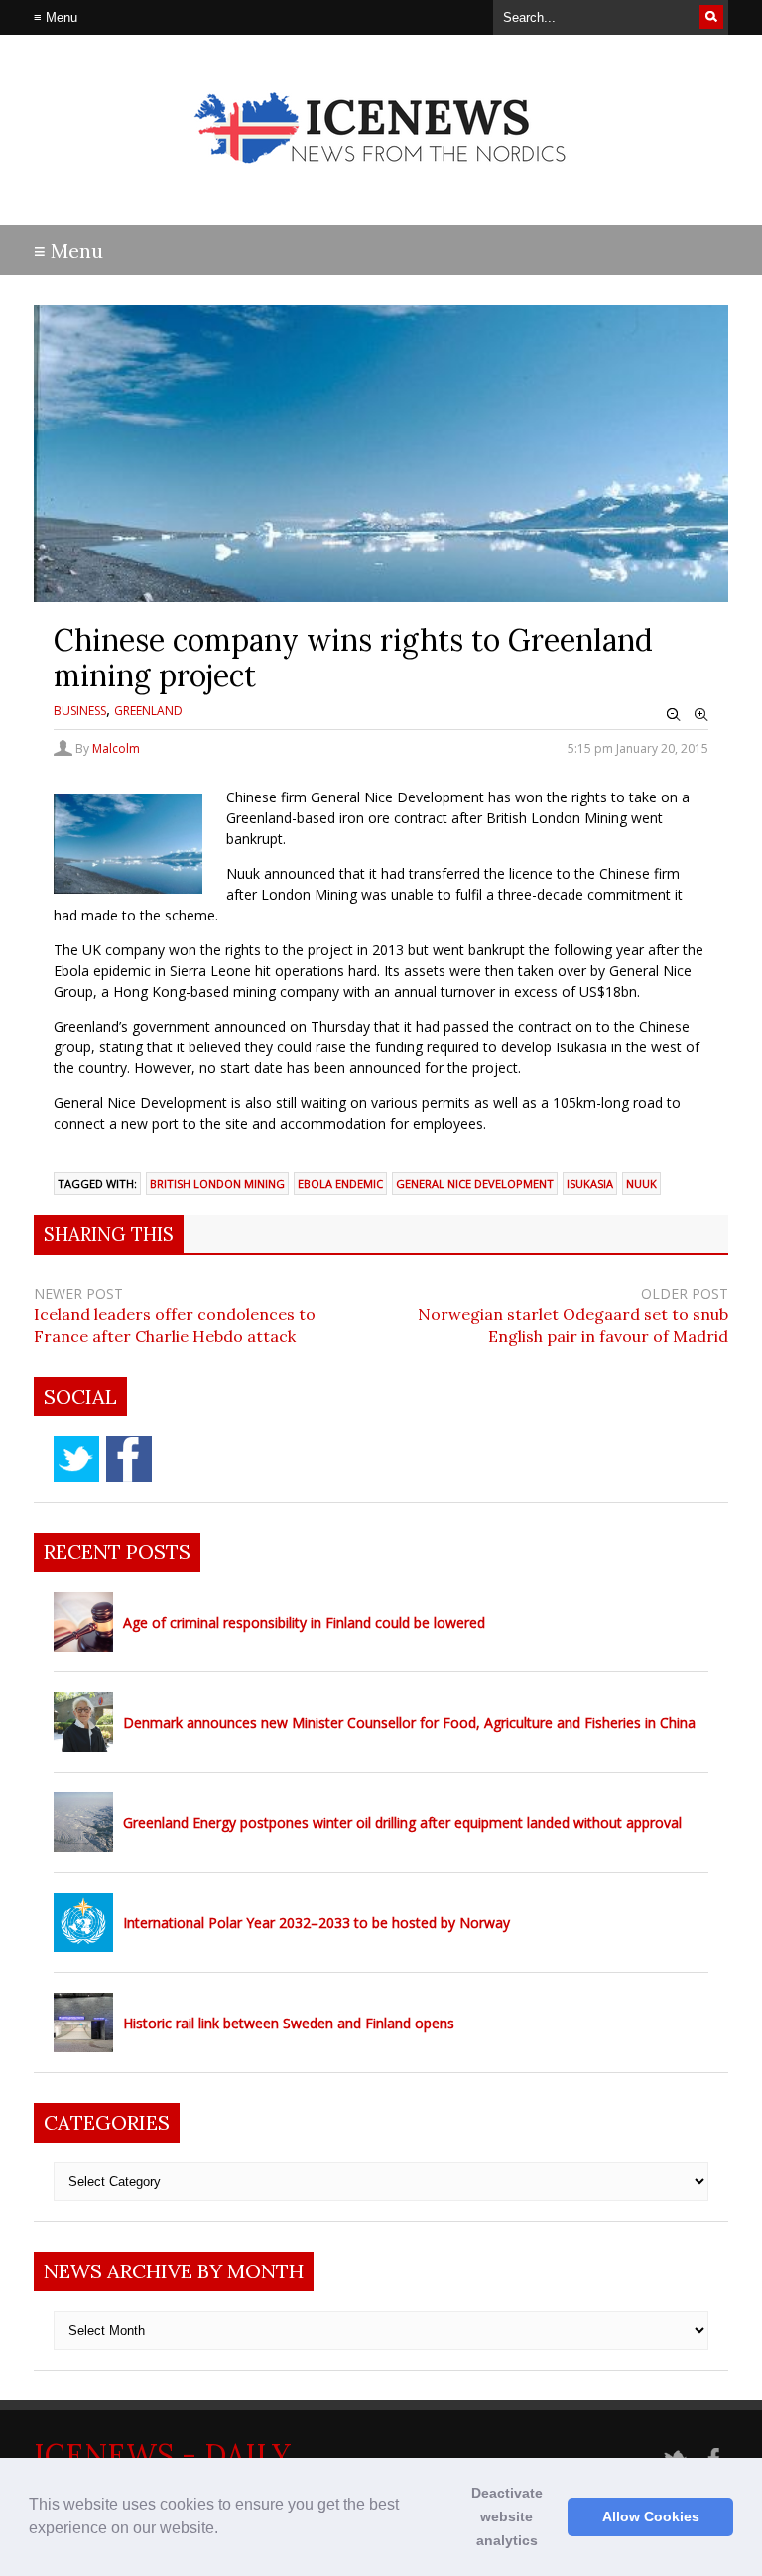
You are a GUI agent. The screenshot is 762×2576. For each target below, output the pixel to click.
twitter (76, 1459)
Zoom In (701, 715)
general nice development (475, 1184)
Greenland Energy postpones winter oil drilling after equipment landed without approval (402, 1823)
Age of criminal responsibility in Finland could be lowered (304, 1622)
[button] (225, 2530)
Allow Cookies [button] (651, 2516)
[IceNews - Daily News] (381, 179)
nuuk (641, 1184)
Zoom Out (674, 715)
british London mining (217, 1184)
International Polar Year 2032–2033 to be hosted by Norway (317, 1923)
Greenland (148, 711)
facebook (129, 1459)
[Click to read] (83, 1622)
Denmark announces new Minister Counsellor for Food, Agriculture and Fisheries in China (409, 1722)
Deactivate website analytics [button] (507, 2516)
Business (80, 711)
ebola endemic (340, 1184)
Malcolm (116, 748)
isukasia (590, 1184)
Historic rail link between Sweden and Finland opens (289, 2023)
